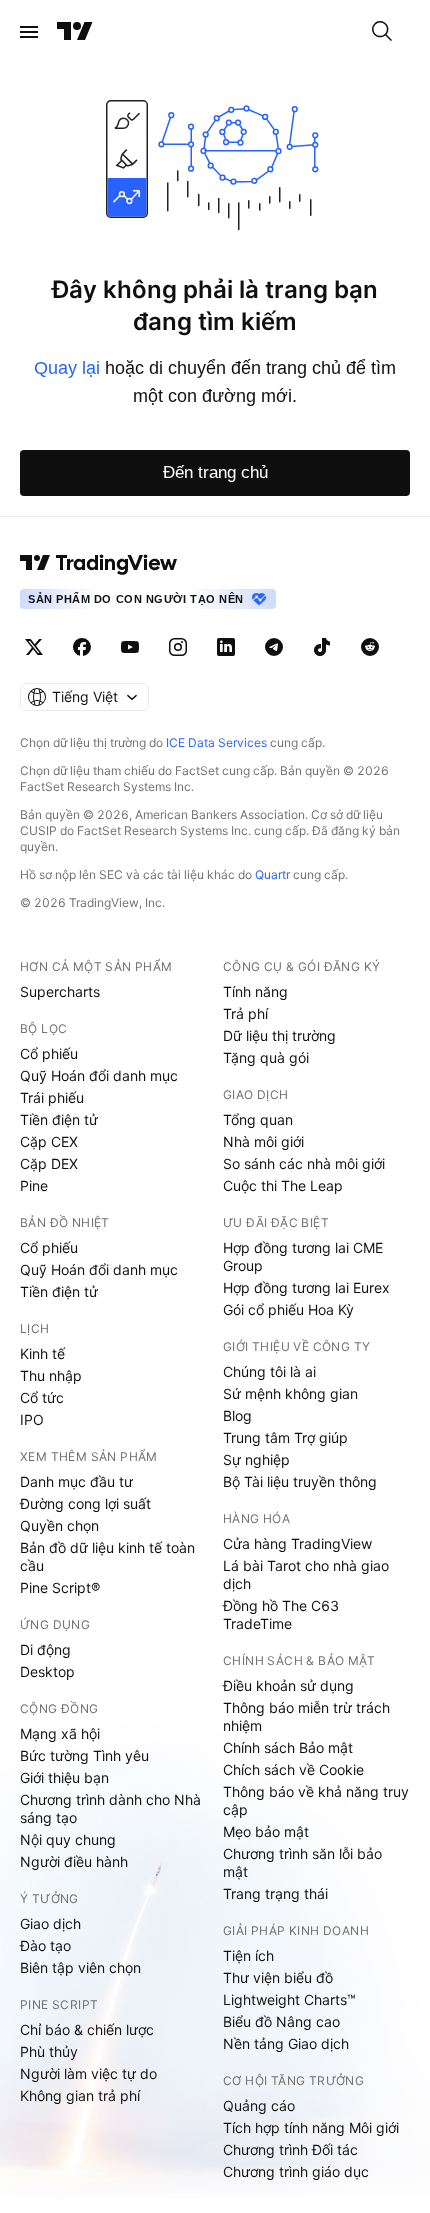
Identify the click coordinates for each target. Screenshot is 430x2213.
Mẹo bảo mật (266, 1831)
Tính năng (255, 991)
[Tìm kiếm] (382, 32)
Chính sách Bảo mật (288, 1747)
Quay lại (67, 368)
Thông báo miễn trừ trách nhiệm (306, 1716)
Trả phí (245, 1013)
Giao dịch (50, 1923)
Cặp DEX (49, 1163)
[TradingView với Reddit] (370, 647)
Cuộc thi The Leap (283, 1185)
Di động (45, 1649)
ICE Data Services (216, 742)
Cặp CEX (49, 1141)
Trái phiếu (52, 1097)
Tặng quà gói (266, 1057)
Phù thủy (49, 2051)
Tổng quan (258, 1119)
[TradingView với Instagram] (178, 647)
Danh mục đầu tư (76, 1481)
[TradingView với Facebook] (82, 647)
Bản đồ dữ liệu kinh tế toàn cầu (107, 1556)
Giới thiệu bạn (64, 1777)
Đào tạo (45, 1945)
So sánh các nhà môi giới (304, 1163)
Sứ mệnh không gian (290, 1393)
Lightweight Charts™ (289, 1999)
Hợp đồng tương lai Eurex (306, 1287)
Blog (237, 1415)
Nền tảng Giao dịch (286, 2043)
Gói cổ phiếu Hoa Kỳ (288, 1309)
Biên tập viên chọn (80, 1967)
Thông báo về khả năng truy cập (316, 1800)
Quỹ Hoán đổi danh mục (99, 1075)
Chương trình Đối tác (290, 2149)
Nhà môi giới (263, 1141)
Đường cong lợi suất (85, 1503)
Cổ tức (42, 1397)
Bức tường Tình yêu (84, 1755)
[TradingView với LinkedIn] (226, 647)
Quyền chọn (59, 1525)
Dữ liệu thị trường (279, 1035)
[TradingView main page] (99, 563)
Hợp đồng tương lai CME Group (303, 1256)
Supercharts (60, 991)
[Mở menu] (29, 32)
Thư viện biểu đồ (278, 1977)
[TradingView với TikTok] (322, 647)
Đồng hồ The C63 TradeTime (281, 1614)
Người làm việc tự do (88, 2073)
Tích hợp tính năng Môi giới (311, 2127)
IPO (32, 1419)
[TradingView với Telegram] (274, 647)
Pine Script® (60, 1587)
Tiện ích (248, 1955)
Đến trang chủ (215, 472)
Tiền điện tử (59, 1119)
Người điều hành (74, 1861)
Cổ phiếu (49, 1053)
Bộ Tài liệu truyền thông (300, 1481)
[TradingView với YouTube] (130, 647)
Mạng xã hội (60, 1733)
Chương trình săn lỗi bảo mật (302, 1862)
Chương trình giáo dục (296, 2171)
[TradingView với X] (34, 647)
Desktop (47, 1671)
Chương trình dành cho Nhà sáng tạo (110, 1808)
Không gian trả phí (80, 2095)
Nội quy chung (68, 1839)
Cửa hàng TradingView (297, 1543)
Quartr (272, 874)
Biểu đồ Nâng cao (281, 2021)
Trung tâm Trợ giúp (285, 1437)
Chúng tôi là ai (269, 1371)
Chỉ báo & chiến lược (87, 2029)
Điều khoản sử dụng (288, 1685)
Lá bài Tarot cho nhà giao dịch (306, 1574)
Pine (34, 1185)
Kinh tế (42, 1353)
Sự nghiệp (256, 1459)
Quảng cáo (259, 2105)
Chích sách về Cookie (293, 1769)
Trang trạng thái (275, 1893)
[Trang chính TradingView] (75, 32)
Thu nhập (51, 1375)
